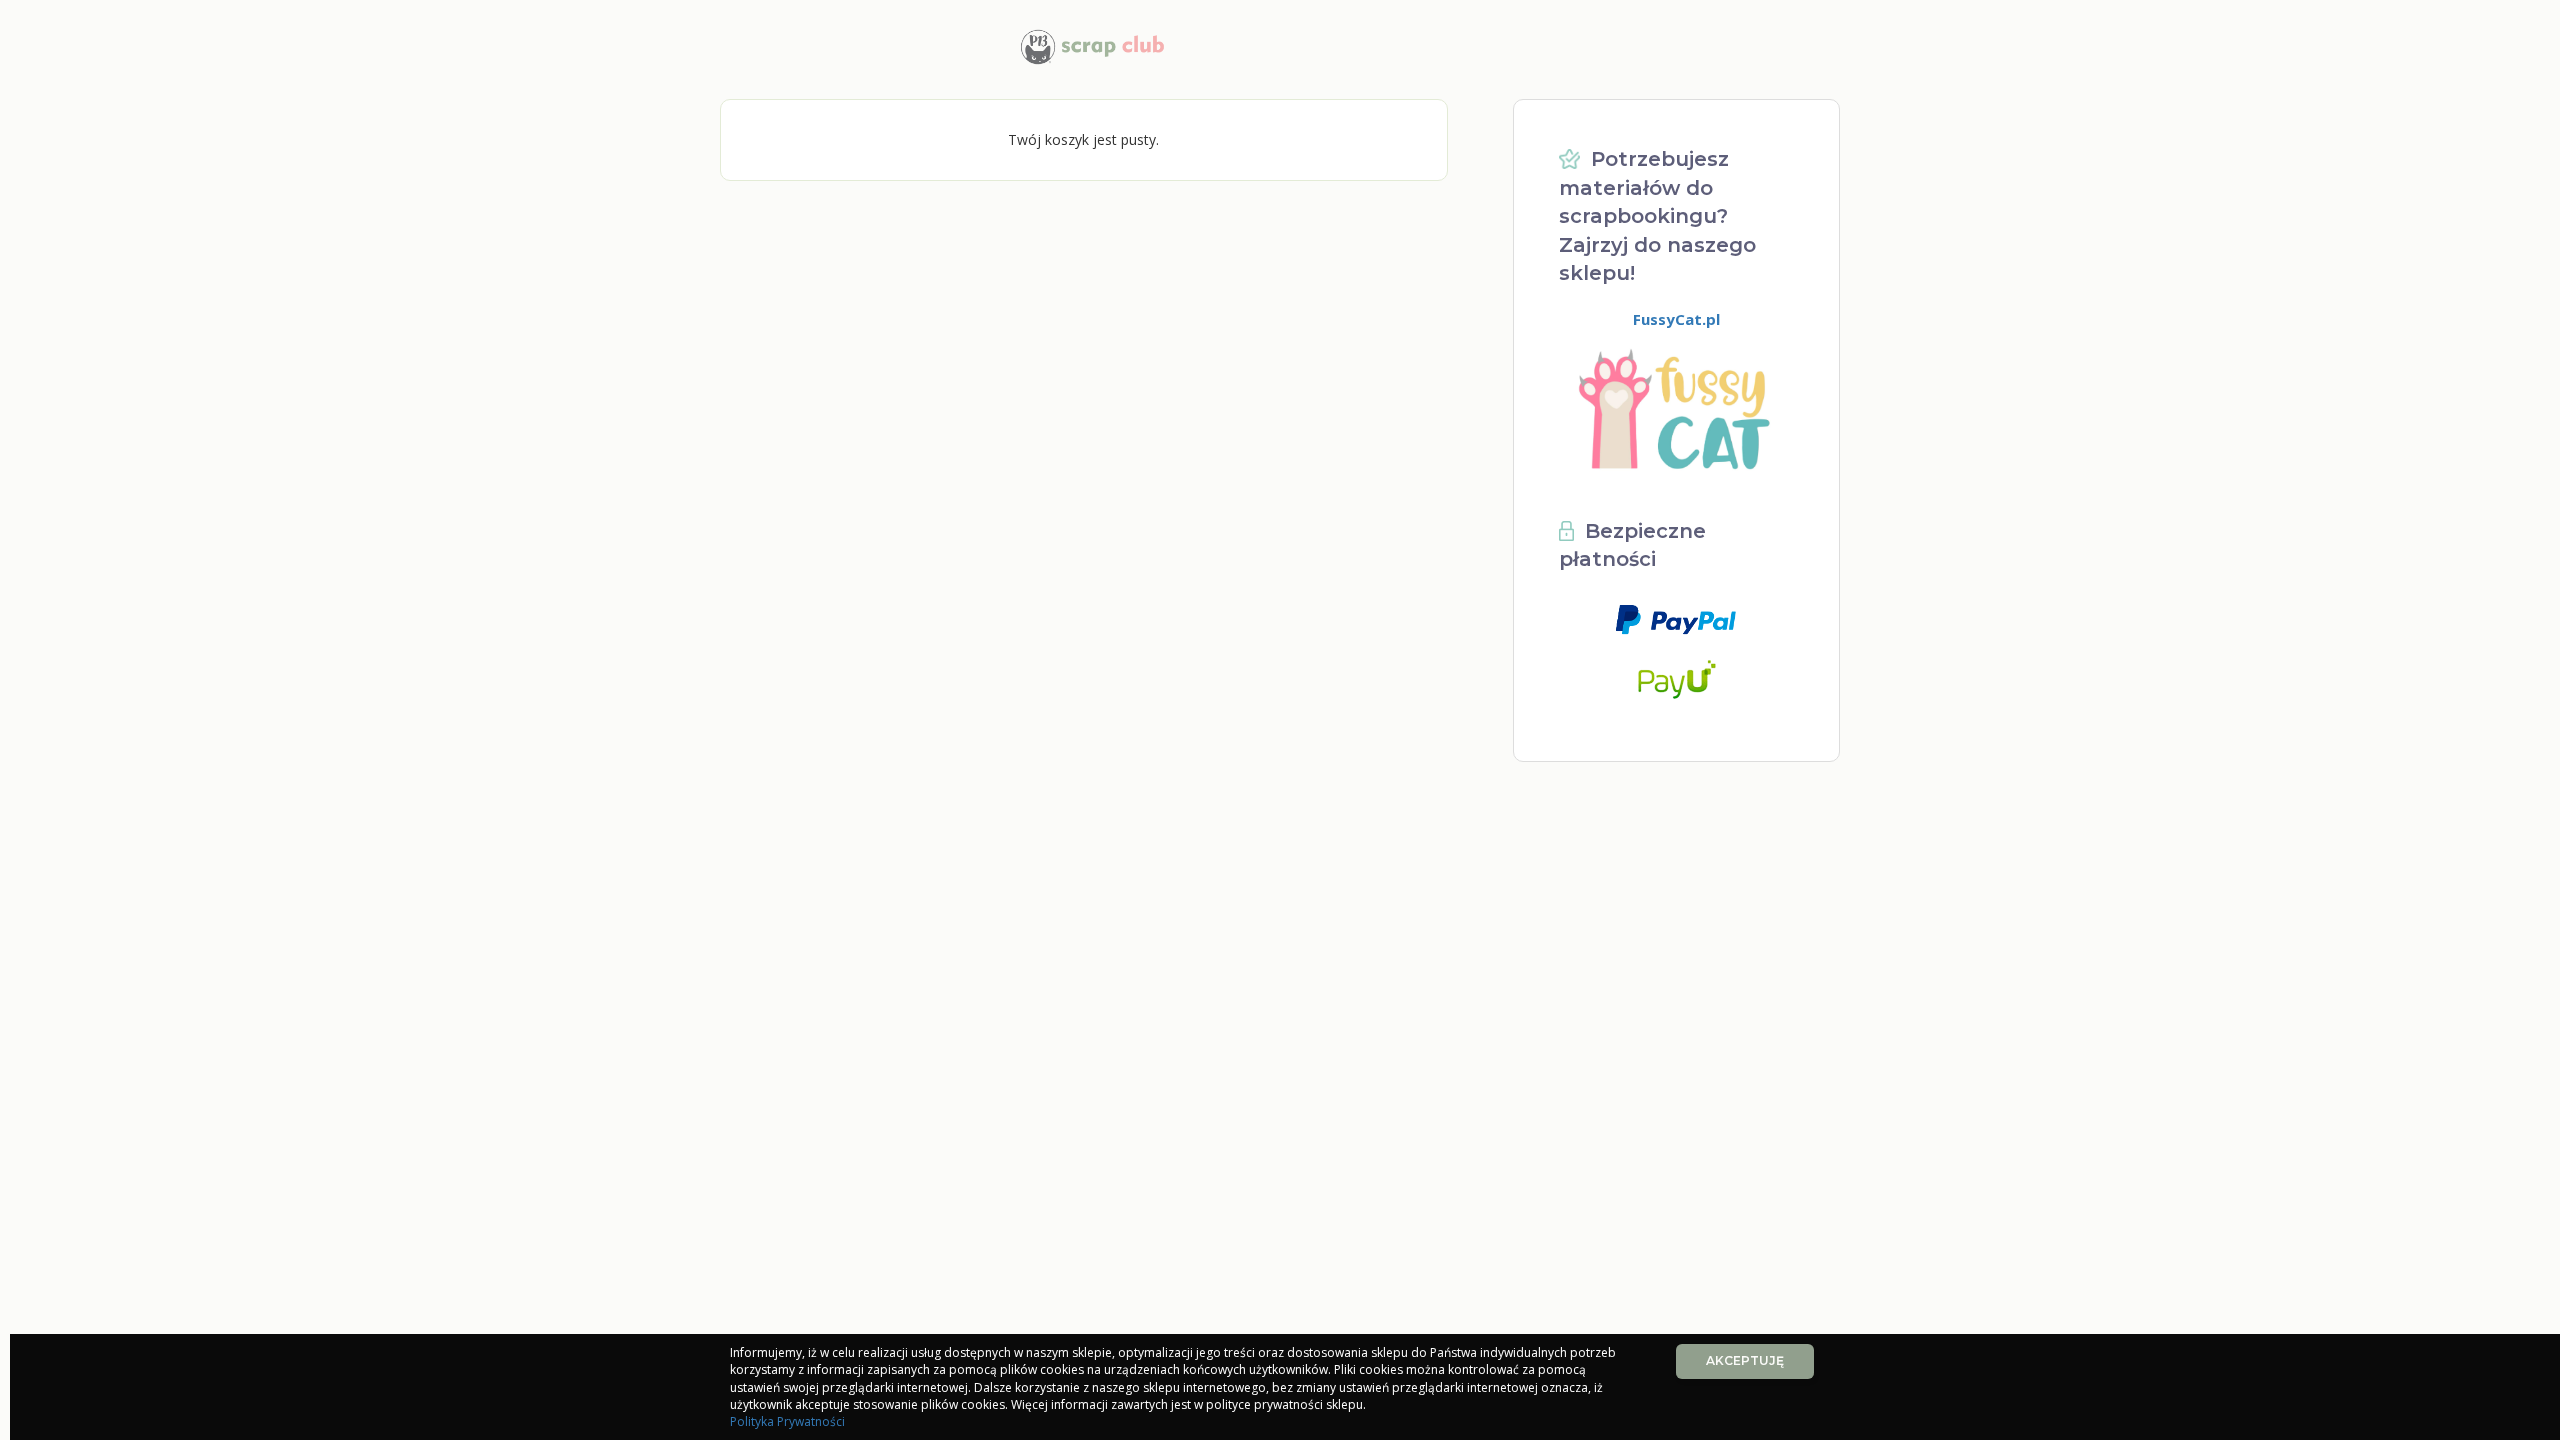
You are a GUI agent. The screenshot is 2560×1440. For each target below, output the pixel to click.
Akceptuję (1745, 1360)
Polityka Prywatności (787, 1421)
